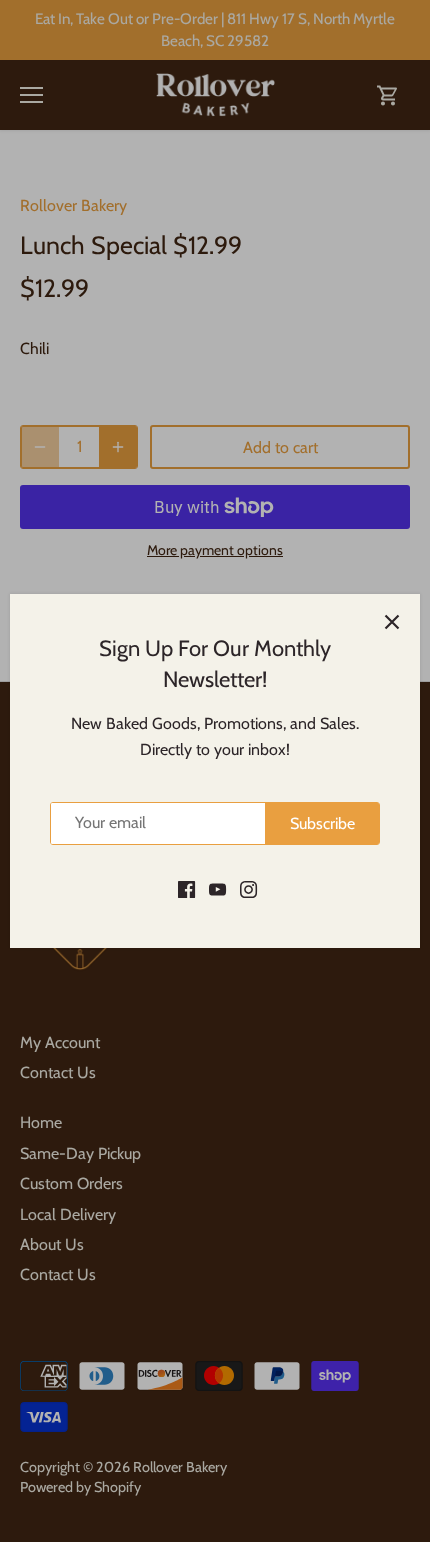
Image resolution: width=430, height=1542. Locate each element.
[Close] (392, 622)
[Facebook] (186, 888)
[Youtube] (217, 888)
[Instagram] (248, 888)
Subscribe (322, 823)
